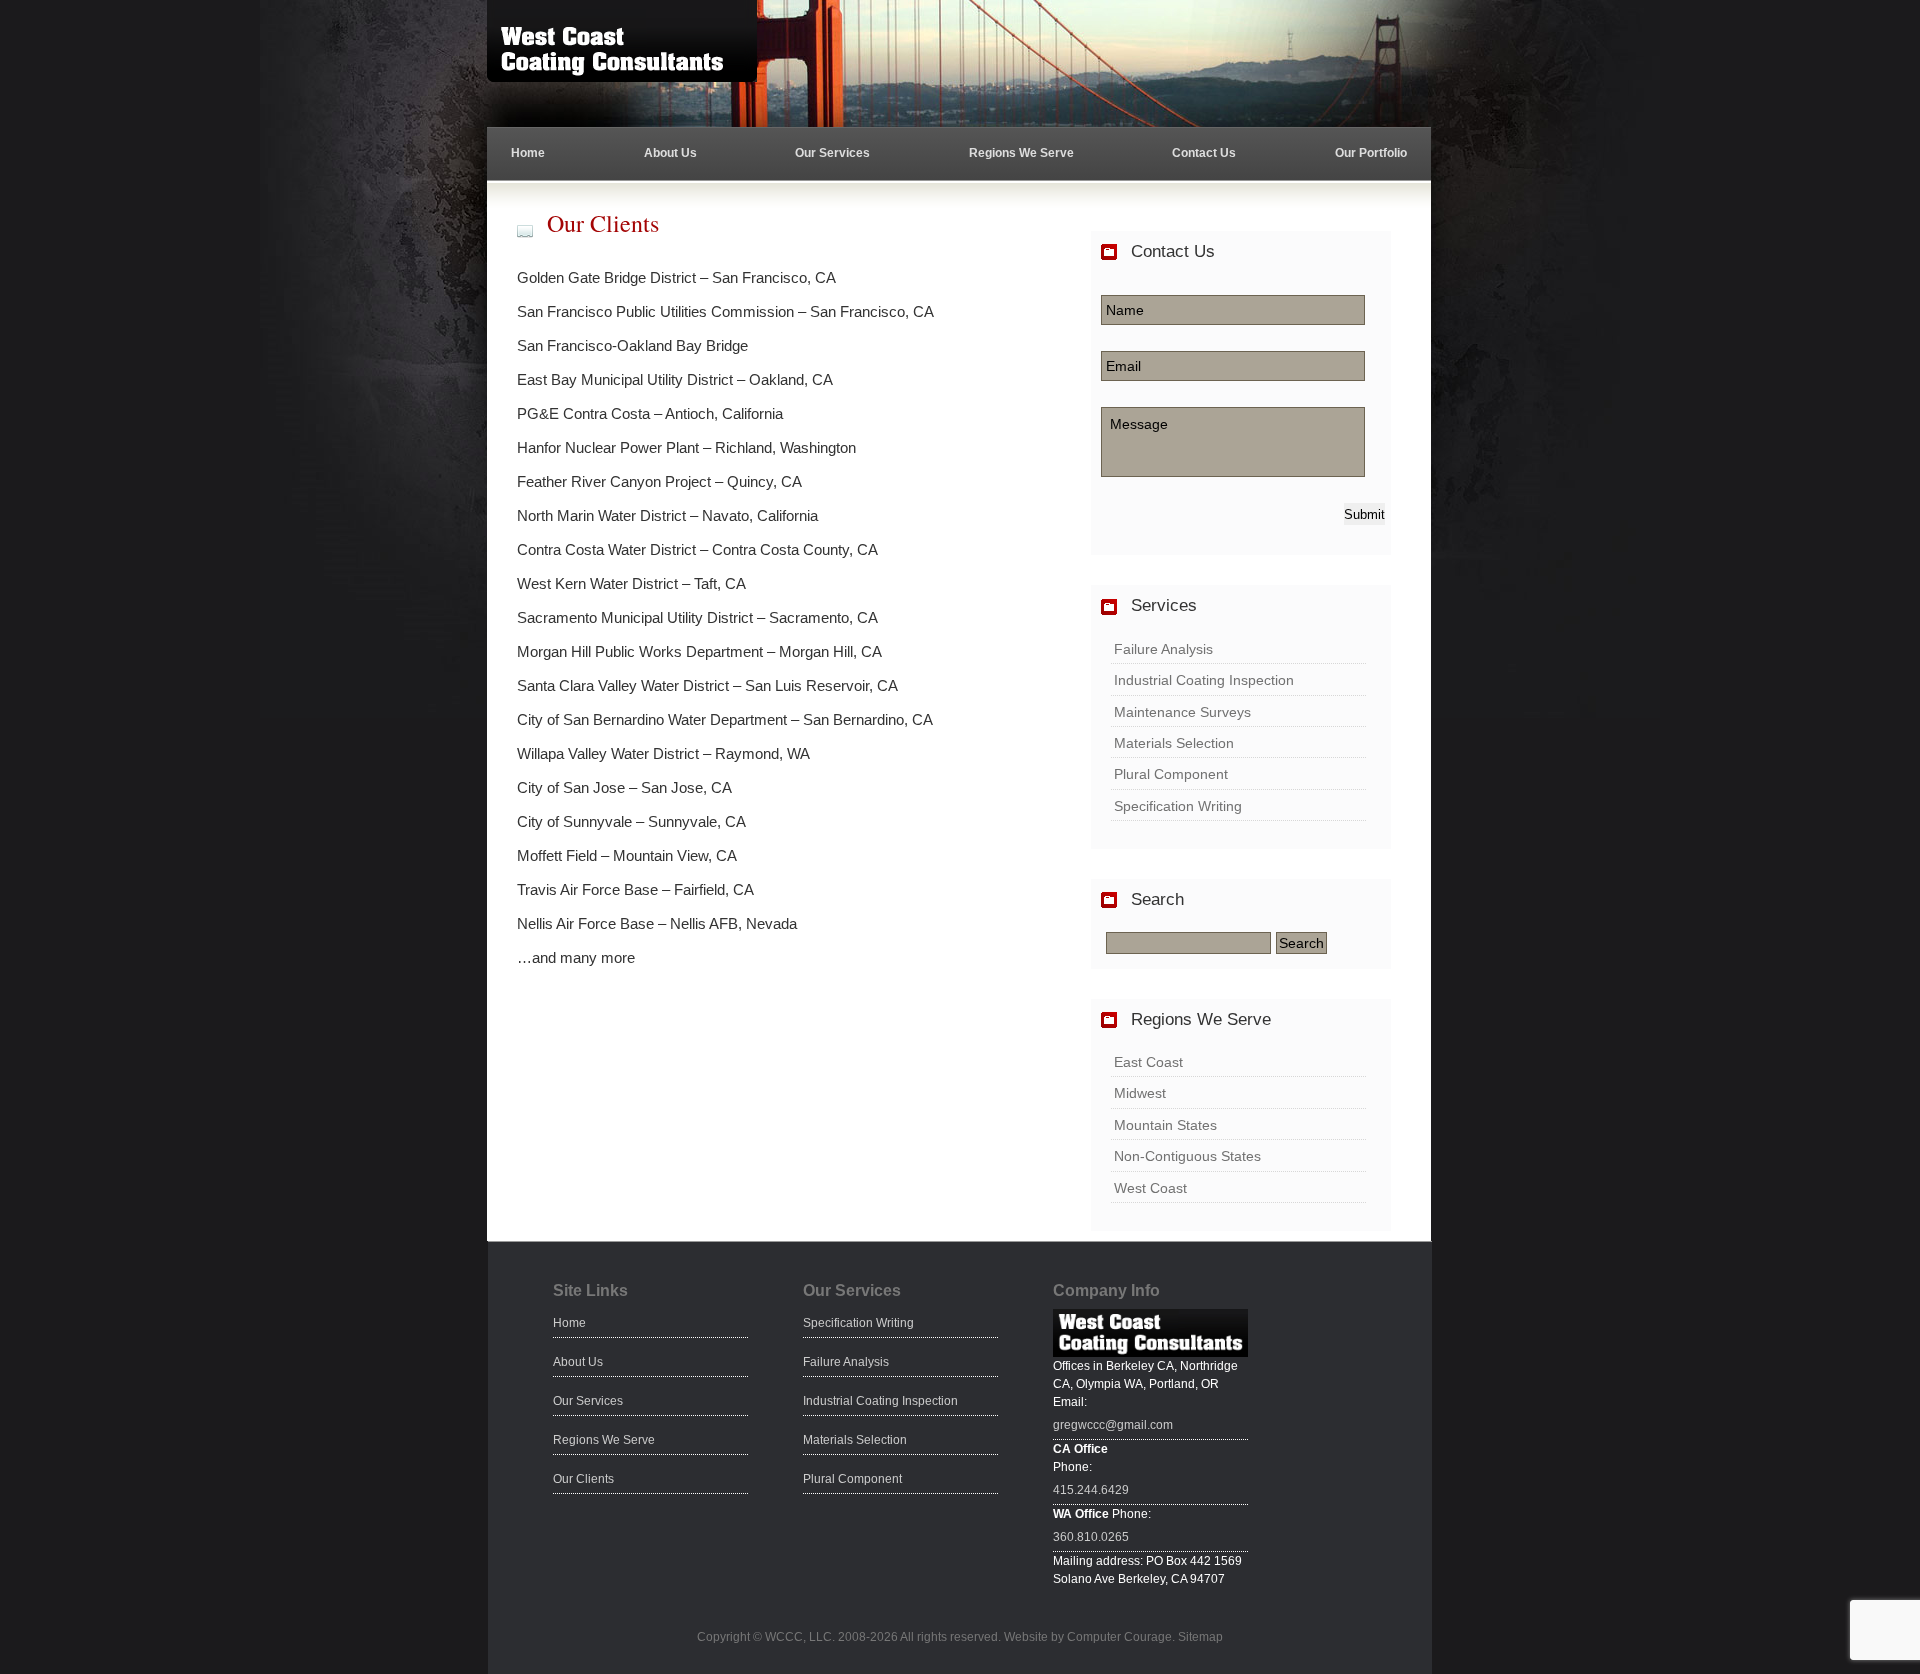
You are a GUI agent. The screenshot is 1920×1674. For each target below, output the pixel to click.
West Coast (1150, 1188)
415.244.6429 (1091, 1490)
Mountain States (1165, 1125)
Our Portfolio (1371, 153)
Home (528, 153)
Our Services (832, 153)
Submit (1364, 514)
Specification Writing (1178, 806)
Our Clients (583, 1479)
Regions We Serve (1021, 153)
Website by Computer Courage (1088, 1637)
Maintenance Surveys (1182, 712)
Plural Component (1171, 774)
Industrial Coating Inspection (1204, 680)
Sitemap (1200, 1637)
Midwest (1140, 1093)
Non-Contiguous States (1187, 1156)
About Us (670, 153)
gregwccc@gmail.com (1113, 1425)
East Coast (1148, 1062)
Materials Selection (1174, 743)
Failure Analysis (1163, 649)
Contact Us (1204, 153)
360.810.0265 (1091, 1537)
